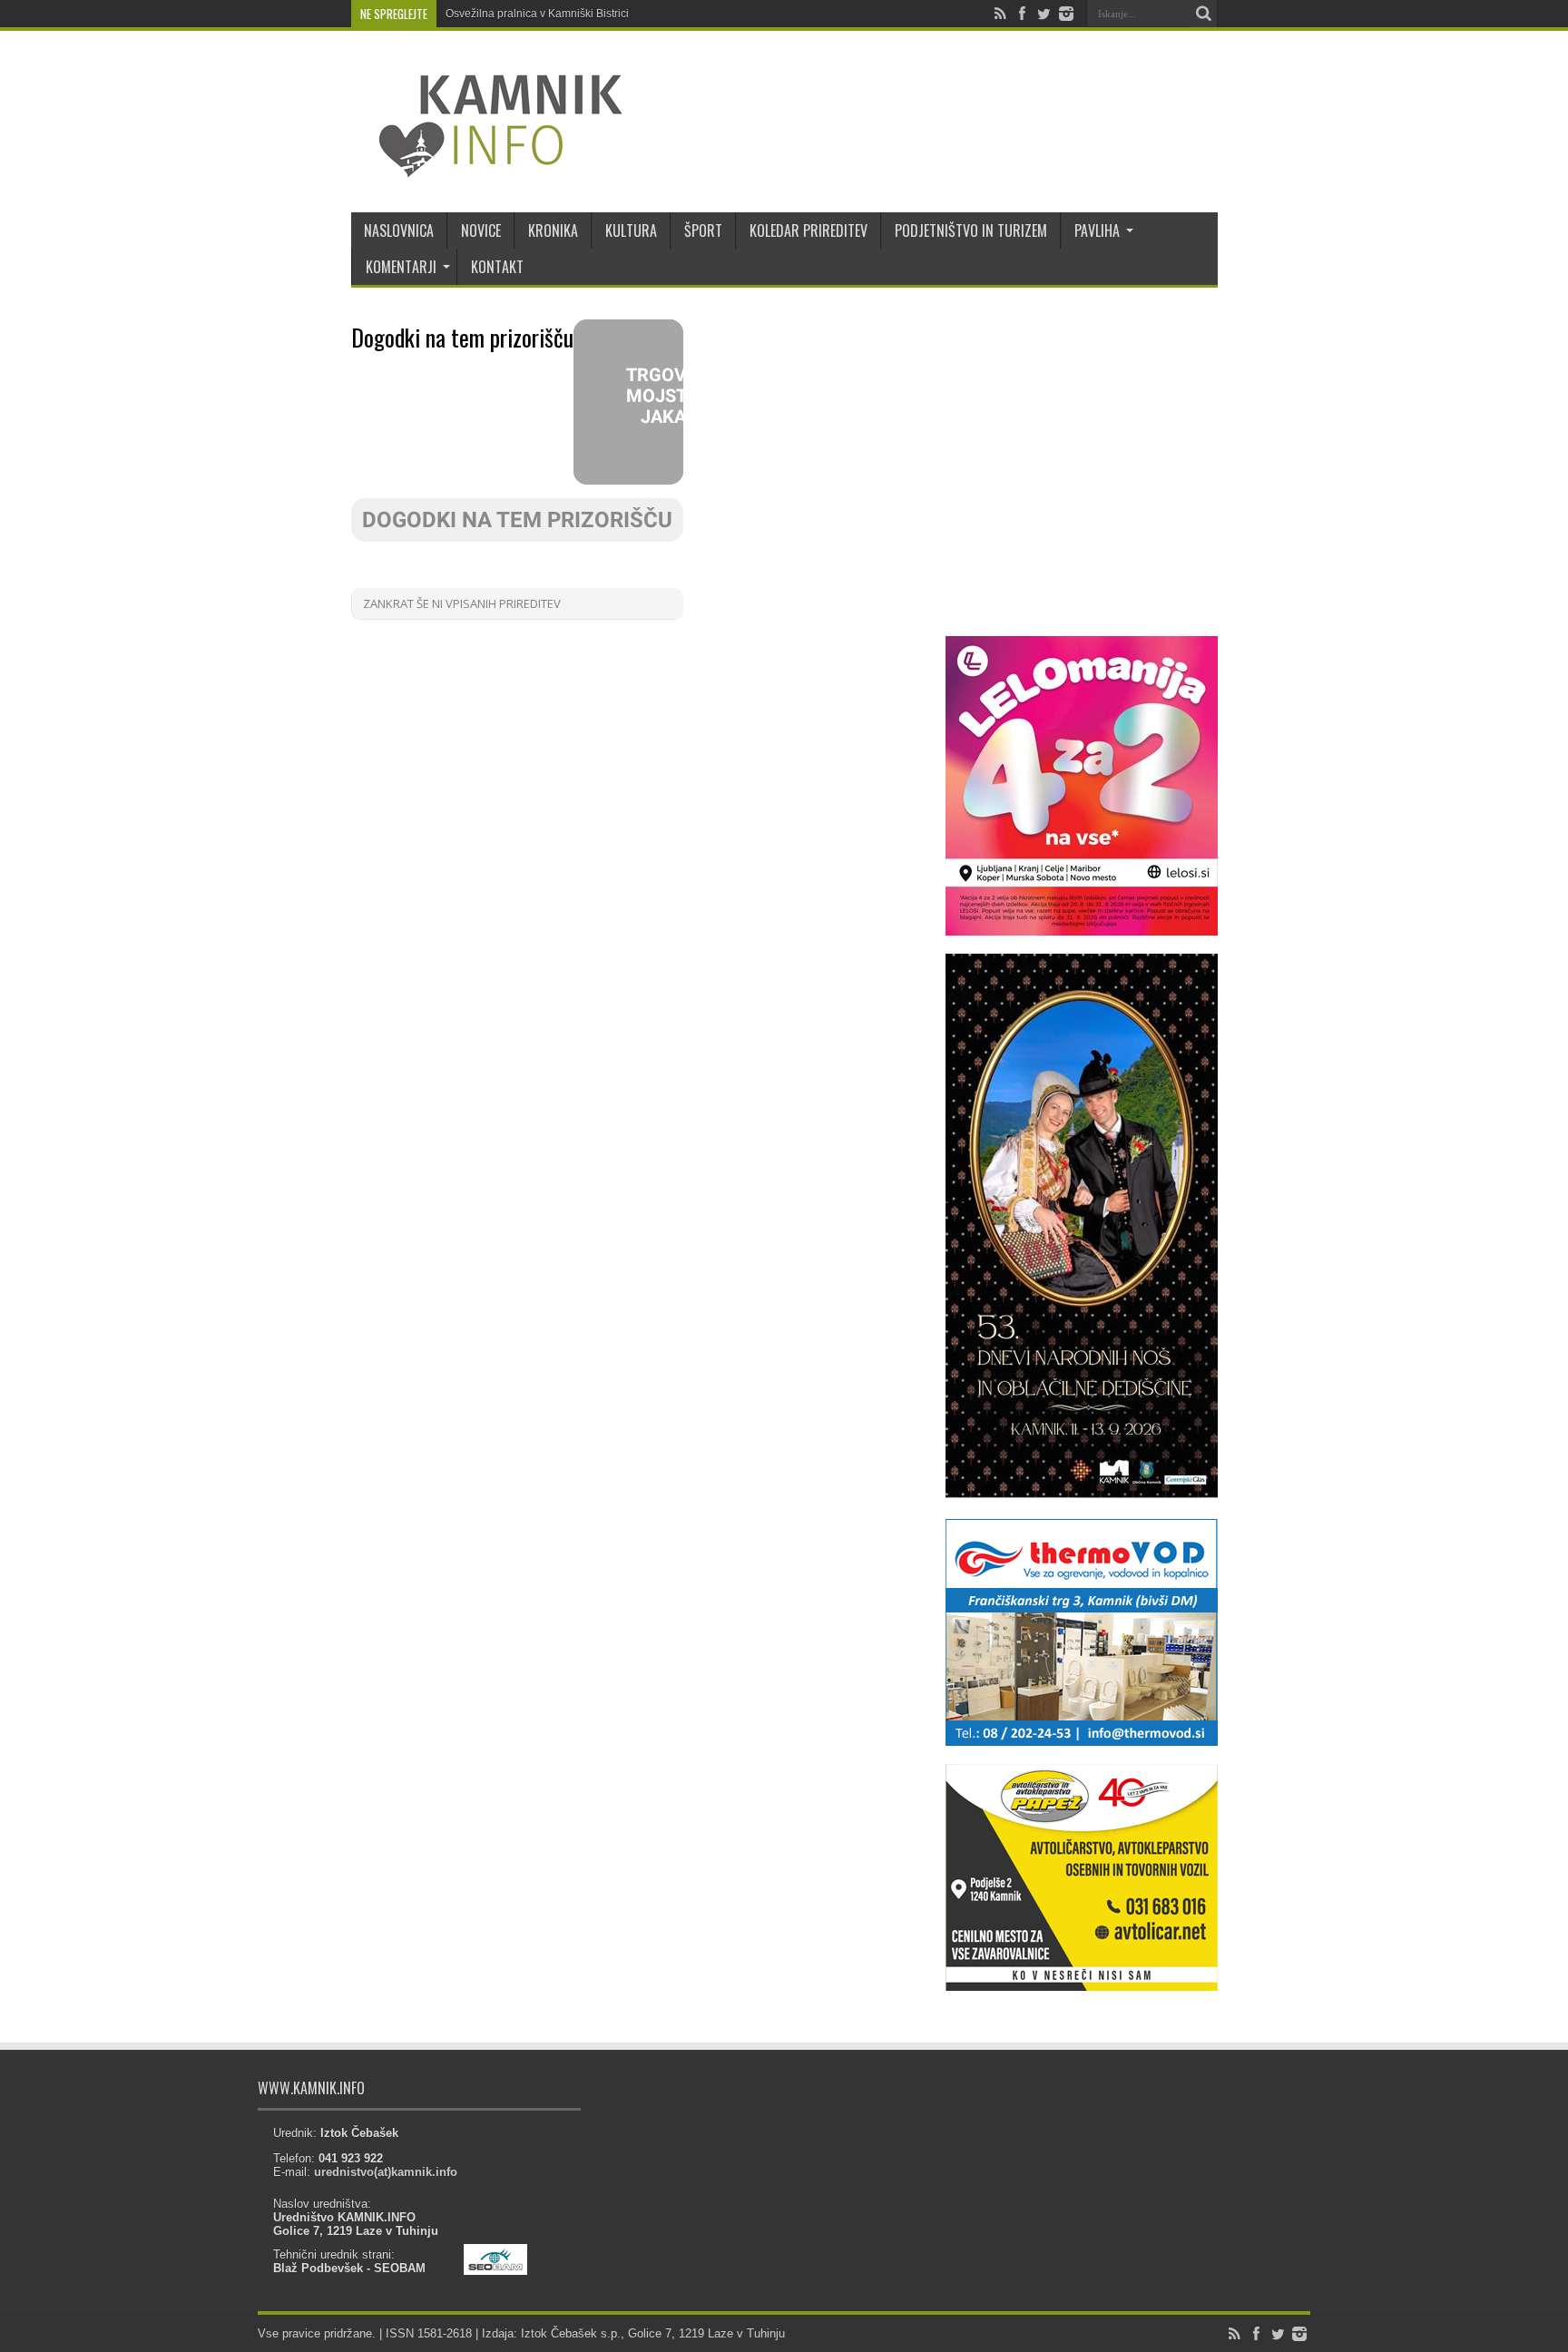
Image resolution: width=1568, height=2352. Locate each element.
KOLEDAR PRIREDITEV (808, 230)
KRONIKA (553, 230)
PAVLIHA (1097, 230)
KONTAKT (497, 267)
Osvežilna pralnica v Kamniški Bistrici (537, 14)
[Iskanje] (1204, 14)
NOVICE (481, 230)
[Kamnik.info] (487, 167)
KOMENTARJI (401, 267)
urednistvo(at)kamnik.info (386, 2172)
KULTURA (631, 230)
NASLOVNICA (399, 230)
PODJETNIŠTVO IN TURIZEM (971, 230)
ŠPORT (703, 230)
